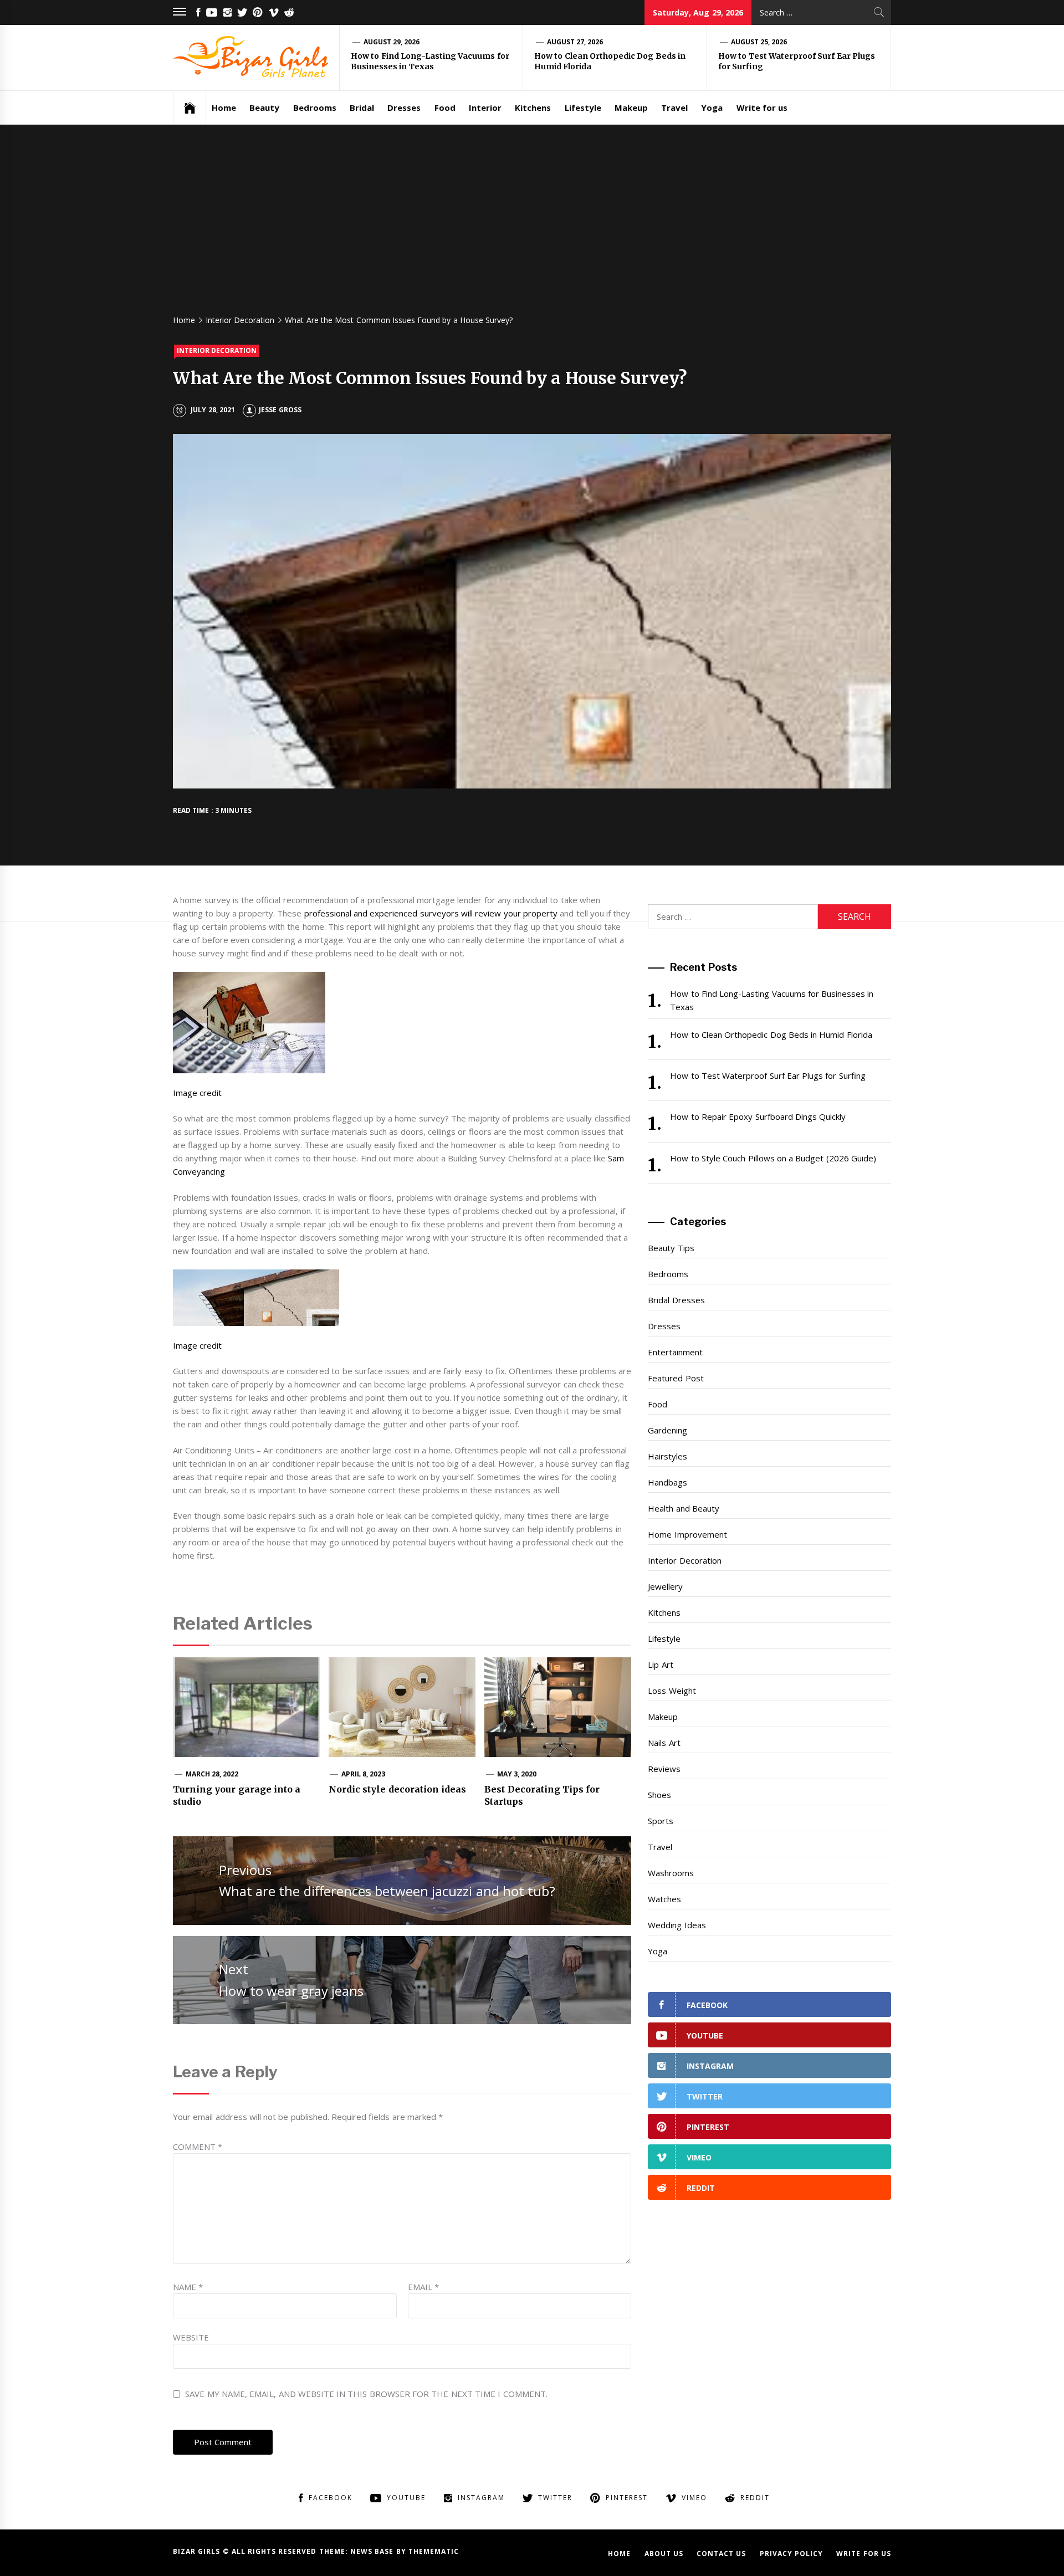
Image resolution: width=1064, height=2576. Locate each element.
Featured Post (676, 1378)
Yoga (712, 107)
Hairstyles (667, 1456)
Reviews (664, 1769)
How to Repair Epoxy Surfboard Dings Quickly (758, 1117)
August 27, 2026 (575, 42)
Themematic (434, 2551)
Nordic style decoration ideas (397, 1789)
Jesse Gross (280, 410)
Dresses (404, 107)
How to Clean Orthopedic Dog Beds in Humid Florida (771, 1035)
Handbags (667, 1482)
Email (423, 2287)
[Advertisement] (532, 224)
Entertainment (675, 1352)
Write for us (762, 107)
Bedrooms (315, 107)
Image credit (197, 1093)
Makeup (631, 107)
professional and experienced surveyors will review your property (431, 913)
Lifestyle (583, 107)
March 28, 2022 (212, 1774)
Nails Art (664, 1743)
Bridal (362, 107)
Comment (198, 2147)
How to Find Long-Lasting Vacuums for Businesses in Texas (430, 62)
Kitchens (533, 107)
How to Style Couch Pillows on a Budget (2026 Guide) (773, 1158)
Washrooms (671, 1873)
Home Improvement (687, 1534)
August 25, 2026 (759, 42)
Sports (661, 1821)
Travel (674, 107)
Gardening (667, 1430)
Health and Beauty (684, 1508)
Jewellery (665, 1586)
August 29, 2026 (392, 42)
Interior (485, 107)
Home (224, 107)
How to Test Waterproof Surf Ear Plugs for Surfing (768, 1076)
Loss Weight (672, 1691)
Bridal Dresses (676, 1300)
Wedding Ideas (677, 1925)
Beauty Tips (671, 1248)
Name (188, 2287)
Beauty (264, 107)
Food (445, 107)
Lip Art (660, 1665)
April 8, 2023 (364, 1774)
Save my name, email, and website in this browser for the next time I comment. (366, 2394)
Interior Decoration (217, 350)
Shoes (659, 1795)
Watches (664, 1899)
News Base (373, 2551)
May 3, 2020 (517, 1774)
